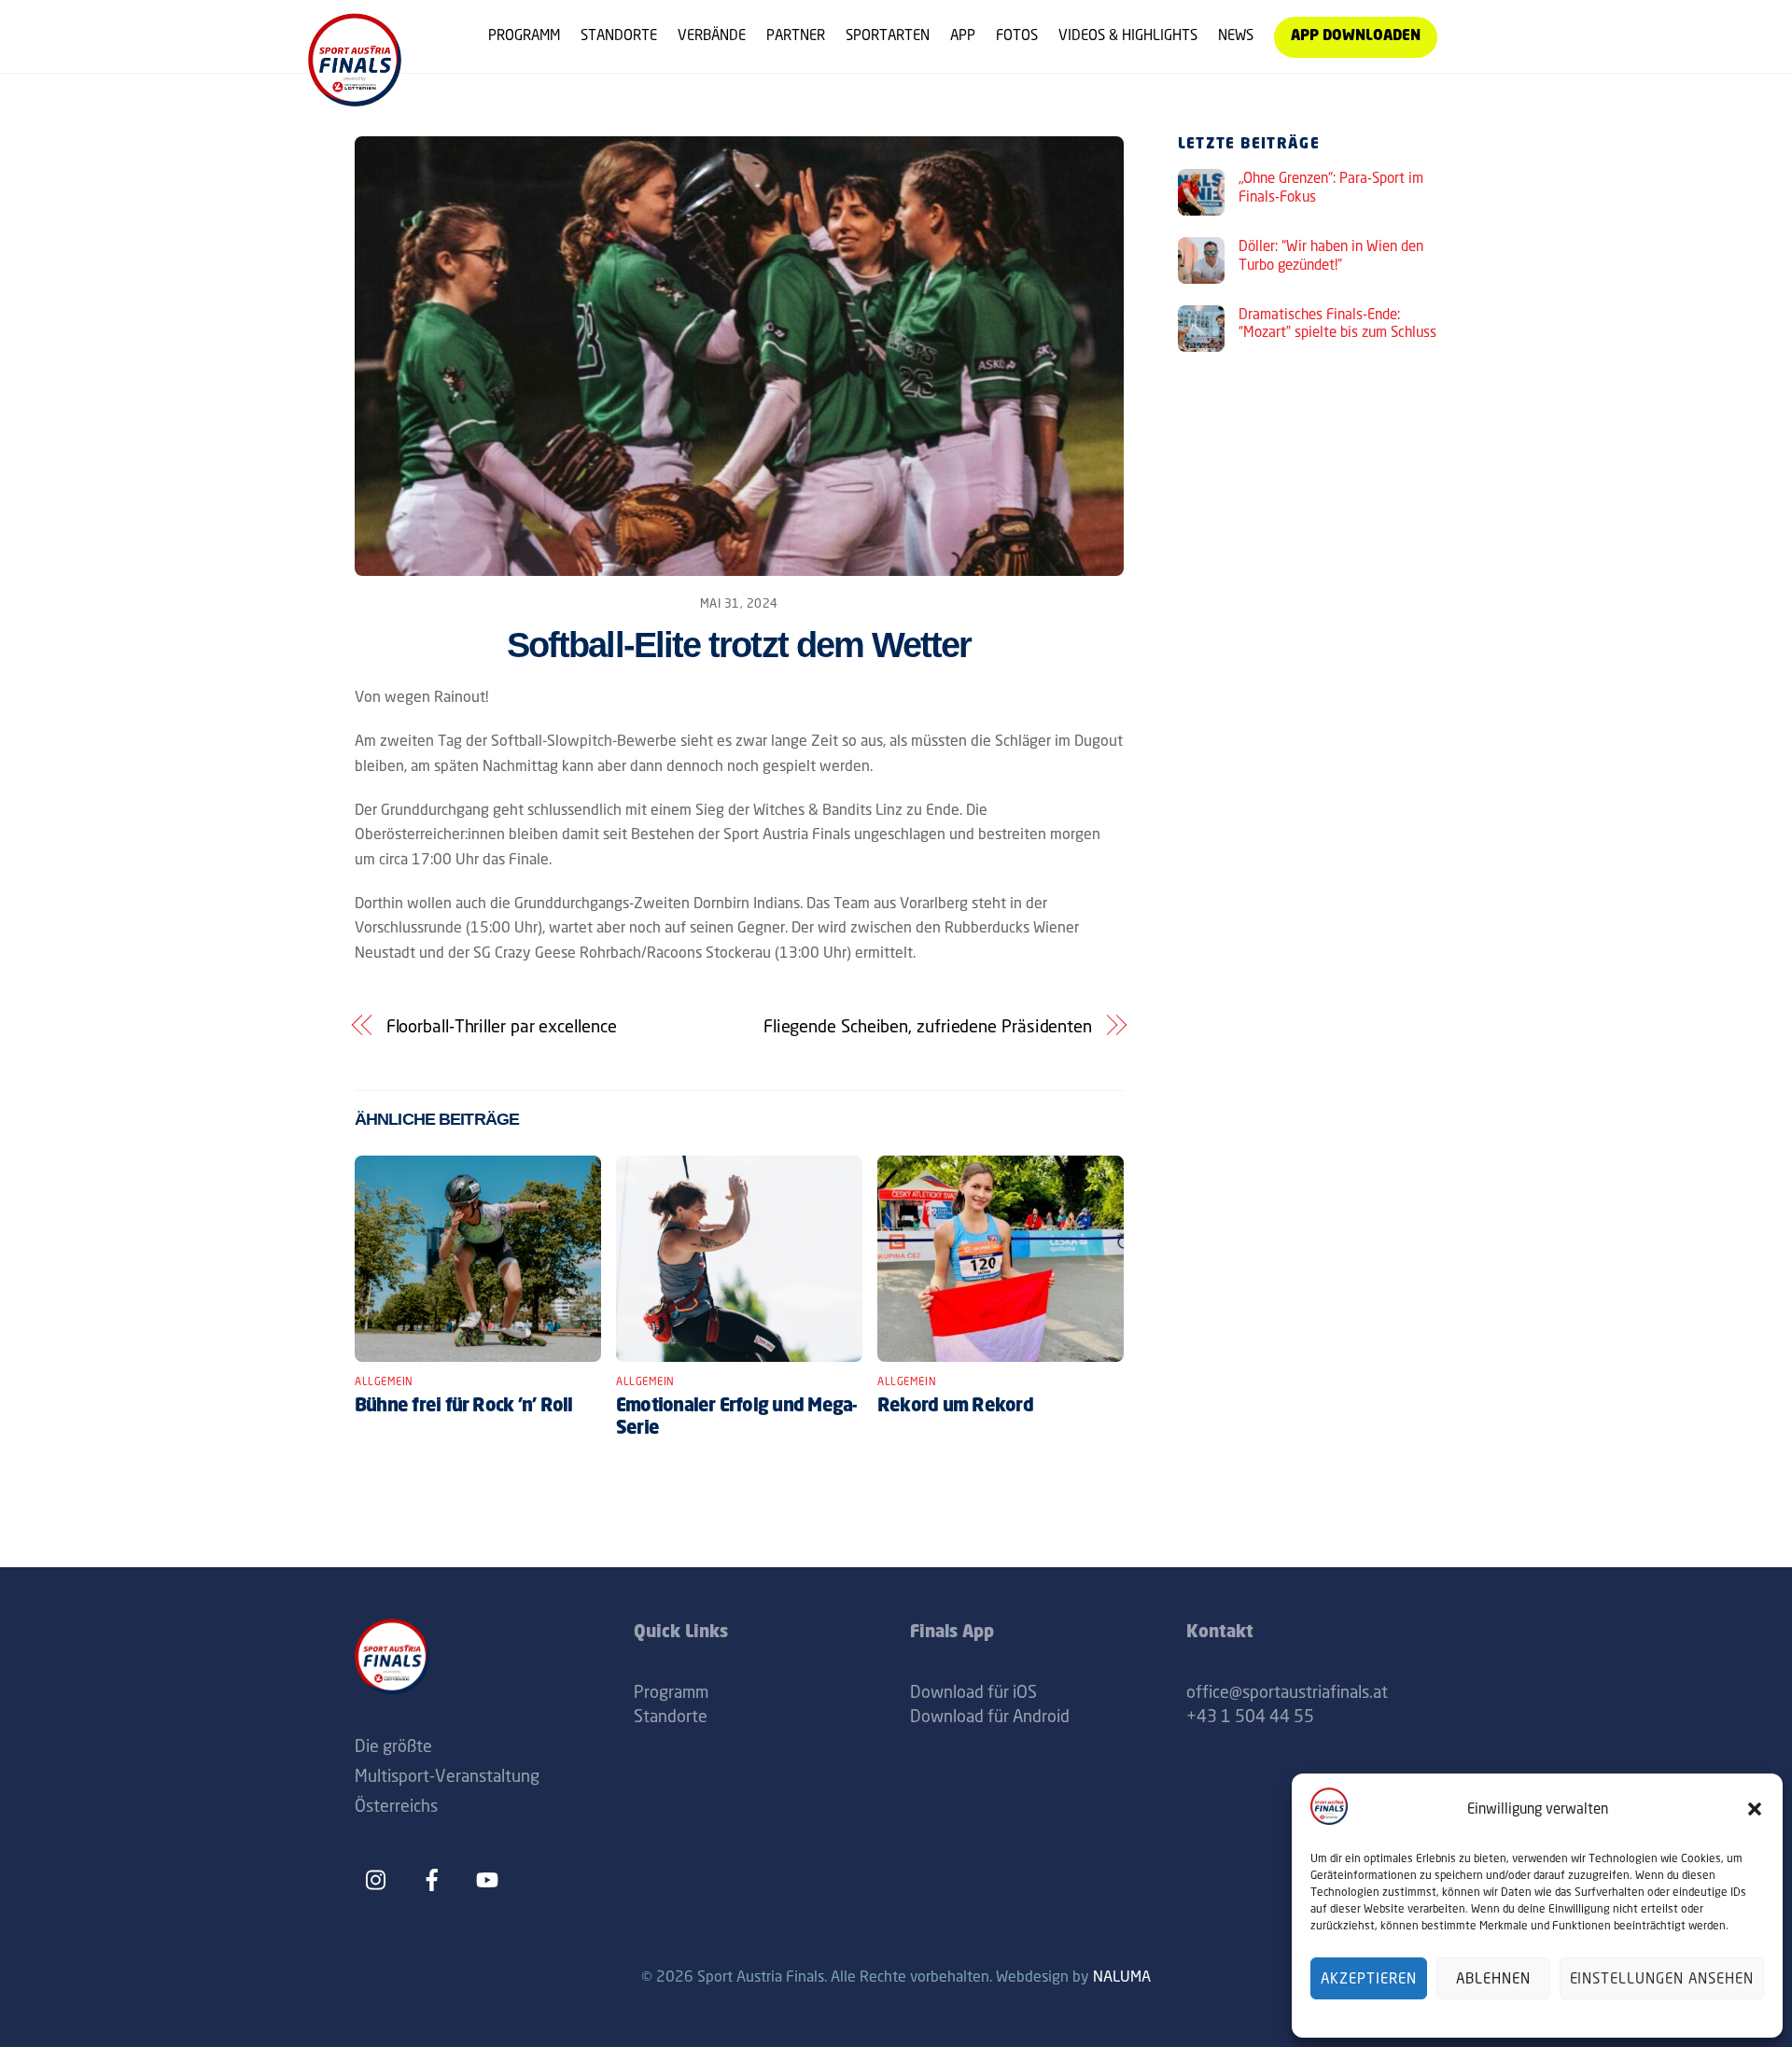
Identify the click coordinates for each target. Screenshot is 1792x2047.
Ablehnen (1493, 1978)
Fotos (1017, 35)
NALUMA (1122, 1976)
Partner (796, 35)
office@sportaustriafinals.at (1287, 1691)
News (1236, 35)
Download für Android (990, 1716)
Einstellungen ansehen (1662, 1978)
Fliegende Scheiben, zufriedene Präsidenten (928, 1026)
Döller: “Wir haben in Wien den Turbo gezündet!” (1331, 255)
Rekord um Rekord (955, 1407)
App (963, 35)
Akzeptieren (1369, 1978)
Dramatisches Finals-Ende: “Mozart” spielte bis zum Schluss (1337, 323)
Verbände (712, 35)
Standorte (619, 35)
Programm (524, 35)
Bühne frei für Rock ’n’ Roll (464, 1407)
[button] (1755, 1809)
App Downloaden (1356, 37)
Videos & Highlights (1128, 35)
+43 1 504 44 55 (1250, 1716)
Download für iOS (973, 1691)
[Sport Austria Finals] (355, 99)
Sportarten (888, 35)
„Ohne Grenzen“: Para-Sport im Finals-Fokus (1331, 187)
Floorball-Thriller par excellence (502, 1026)
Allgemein (384, 1381)
